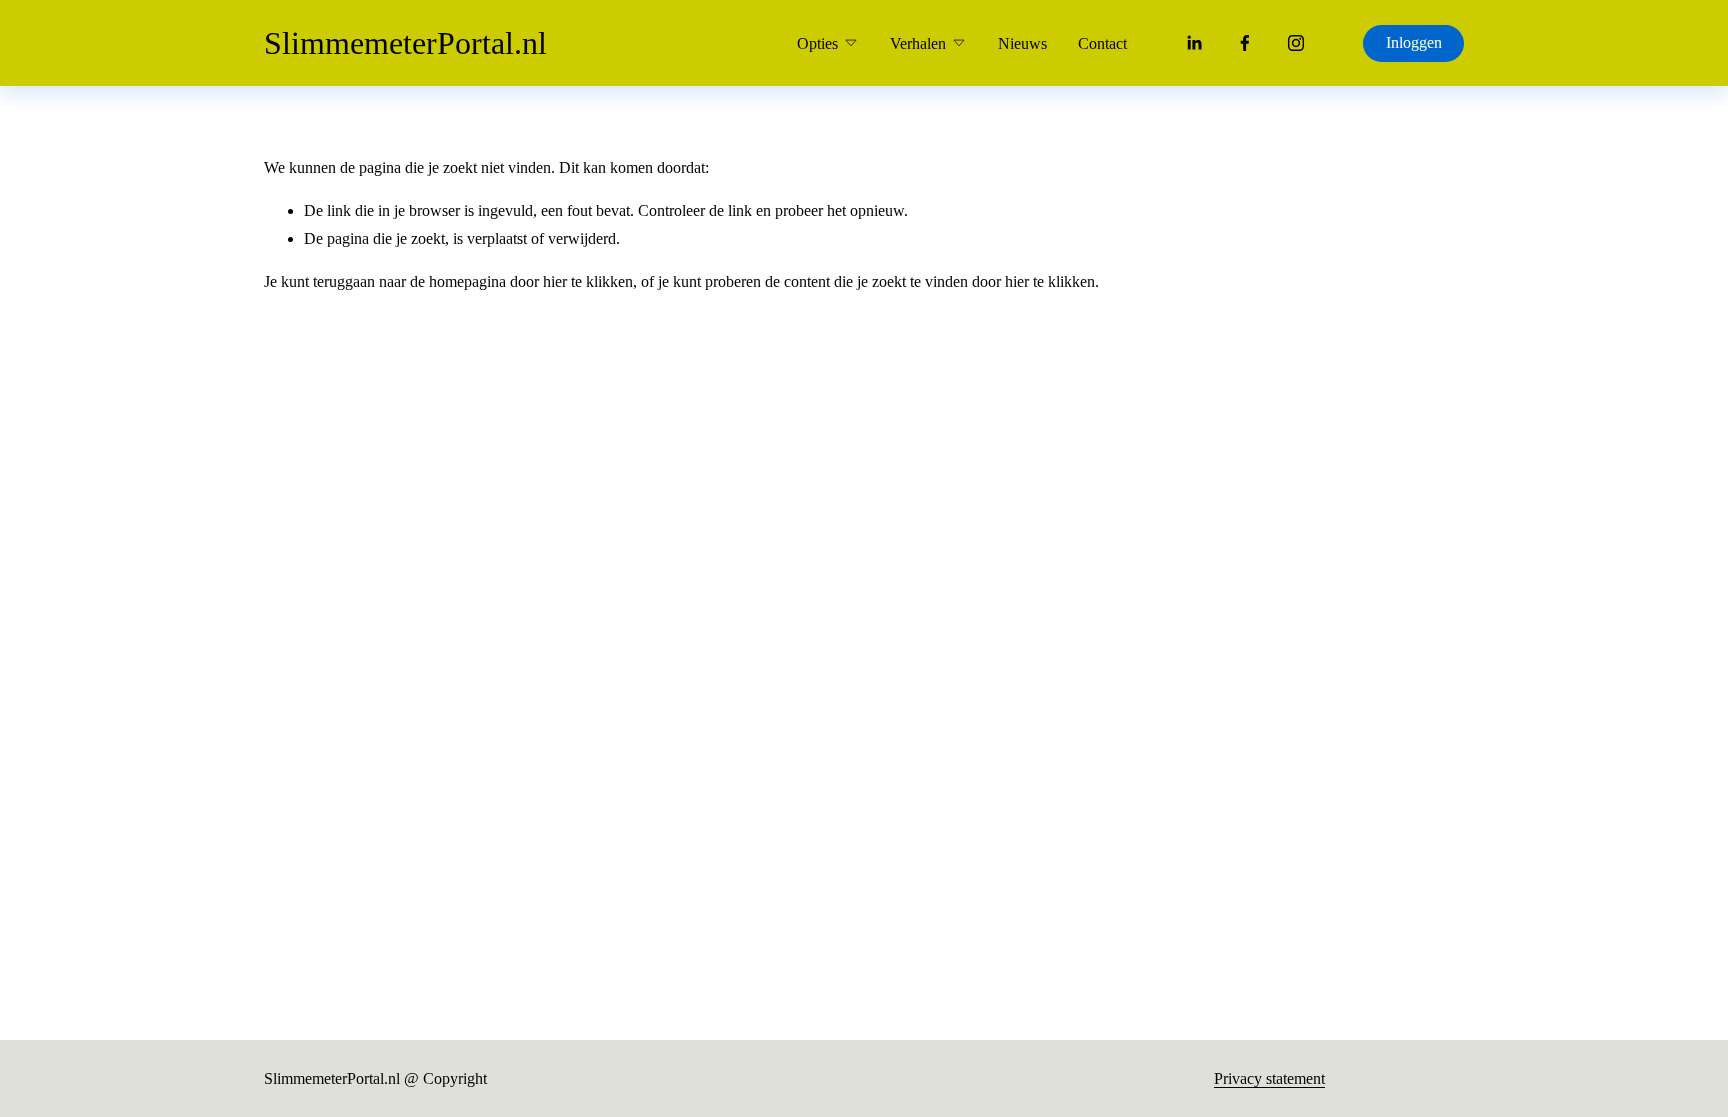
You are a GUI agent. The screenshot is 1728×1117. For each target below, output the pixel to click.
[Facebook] (1245, 43)
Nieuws (1022, 43)
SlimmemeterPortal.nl (405, 43)
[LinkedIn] (1194, 43)
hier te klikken (588, 281)
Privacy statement (1269, 1078)
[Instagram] (1296, 43)
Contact (1102, 43)
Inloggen (1414, 42)
